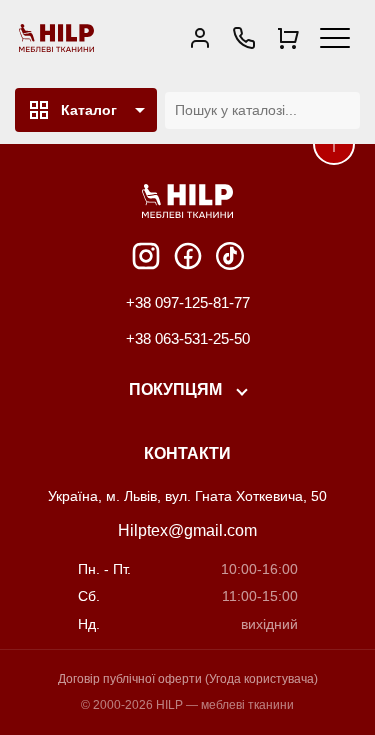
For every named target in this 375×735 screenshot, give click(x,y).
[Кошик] (288, 38)
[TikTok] (230, 256)
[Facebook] (188, 256)
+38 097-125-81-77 (188, 302)
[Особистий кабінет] (200, 38)
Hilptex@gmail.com (187, 530)
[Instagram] (146, 256)
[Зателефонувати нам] (244, 38)
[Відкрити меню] (335, 38)
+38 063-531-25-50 (188, 338)
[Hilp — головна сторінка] (56, 38)
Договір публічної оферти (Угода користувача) (188, 679)
